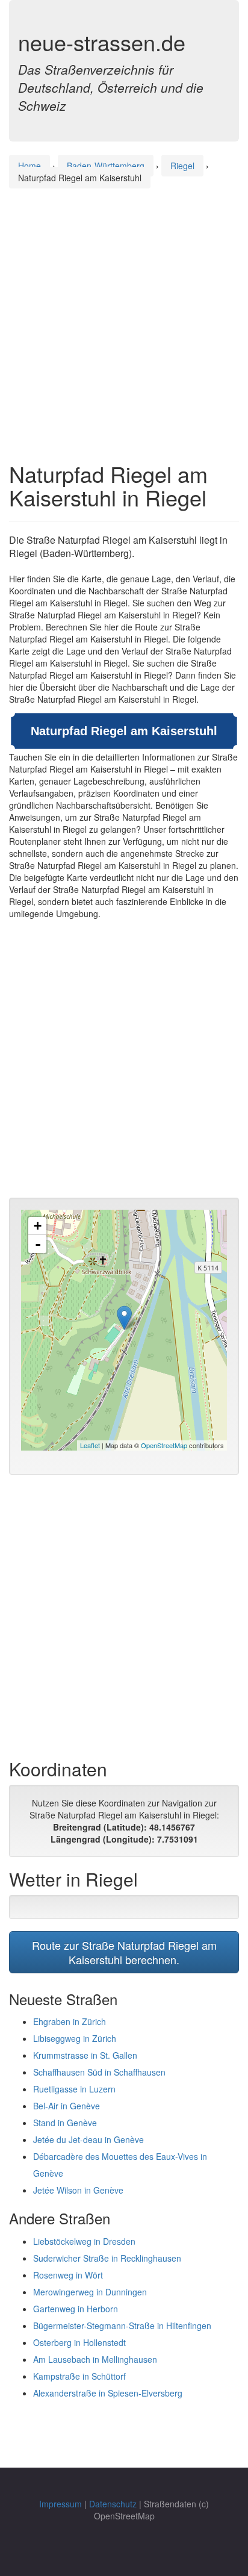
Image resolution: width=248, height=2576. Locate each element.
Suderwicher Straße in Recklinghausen (107, 2258)
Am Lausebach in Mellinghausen (95, 2359)
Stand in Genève (65, 2123)
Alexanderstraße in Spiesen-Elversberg (108, 2393)
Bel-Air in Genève (67, 2106)
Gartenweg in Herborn (76, 2309)
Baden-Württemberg (106, 166)
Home (29, 166)
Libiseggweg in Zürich (75, 2038)
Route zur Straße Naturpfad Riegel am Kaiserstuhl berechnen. (124, 1952)
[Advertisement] (124, 314)
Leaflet (90, 1445)
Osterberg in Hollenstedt (79, 2342)
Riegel (182, 166)
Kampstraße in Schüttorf (79, 2376)
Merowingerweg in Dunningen (90, 2292)
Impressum (60, 2504)
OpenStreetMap (164, 1445)
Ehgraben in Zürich (70, 2021)
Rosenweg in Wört (68, 2275)
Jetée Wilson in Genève (78, 2190)
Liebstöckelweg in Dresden (84, 2241)
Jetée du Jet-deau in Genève (88, 2139)
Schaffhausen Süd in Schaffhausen (99, 2072)
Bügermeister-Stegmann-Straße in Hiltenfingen (122, 2326)
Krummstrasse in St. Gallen (85, 2055)
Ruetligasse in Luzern (74, 2089)
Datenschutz (113, 2504)
